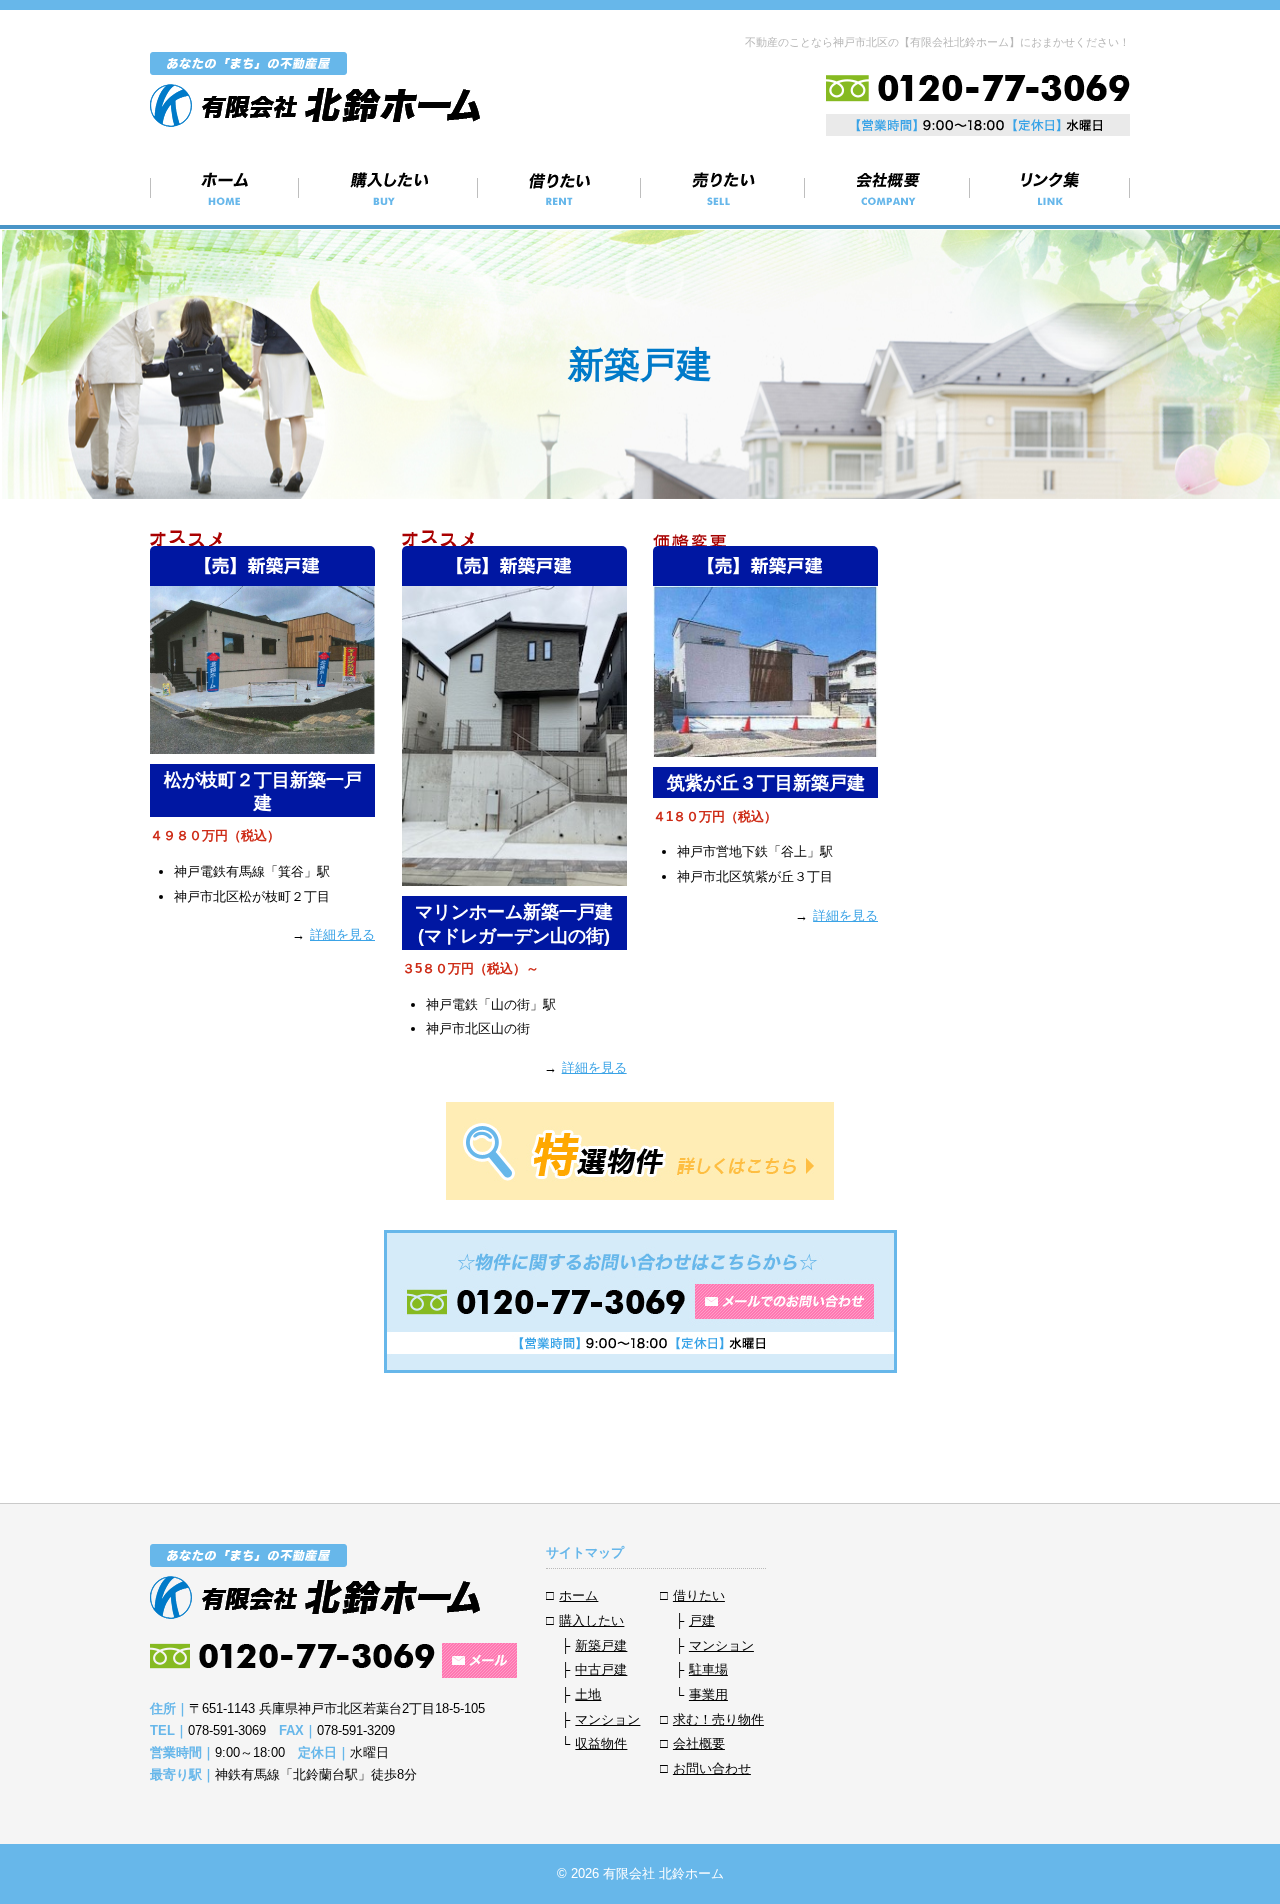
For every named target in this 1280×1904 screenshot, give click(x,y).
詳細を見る (342, 934)
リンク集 (1050, 188)
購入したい (388, 188)
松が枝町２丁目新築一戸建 (263, 791)
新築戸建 (601, 1645)
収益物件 (601, 1743)
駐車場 (708, 1669)
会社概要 (887, 188)
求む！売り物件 (723, 188)
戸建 (702, 1620)
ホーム (224, 188)
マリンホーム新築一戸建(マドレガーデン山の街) (514, 923)
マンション (607, 1719)
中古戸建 (601, 1669)
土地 (588, 1694)
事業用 (708, 1694)
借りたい (559, 188)
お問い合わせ (712, 1768)
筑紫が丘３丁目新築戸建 (766, 783)
